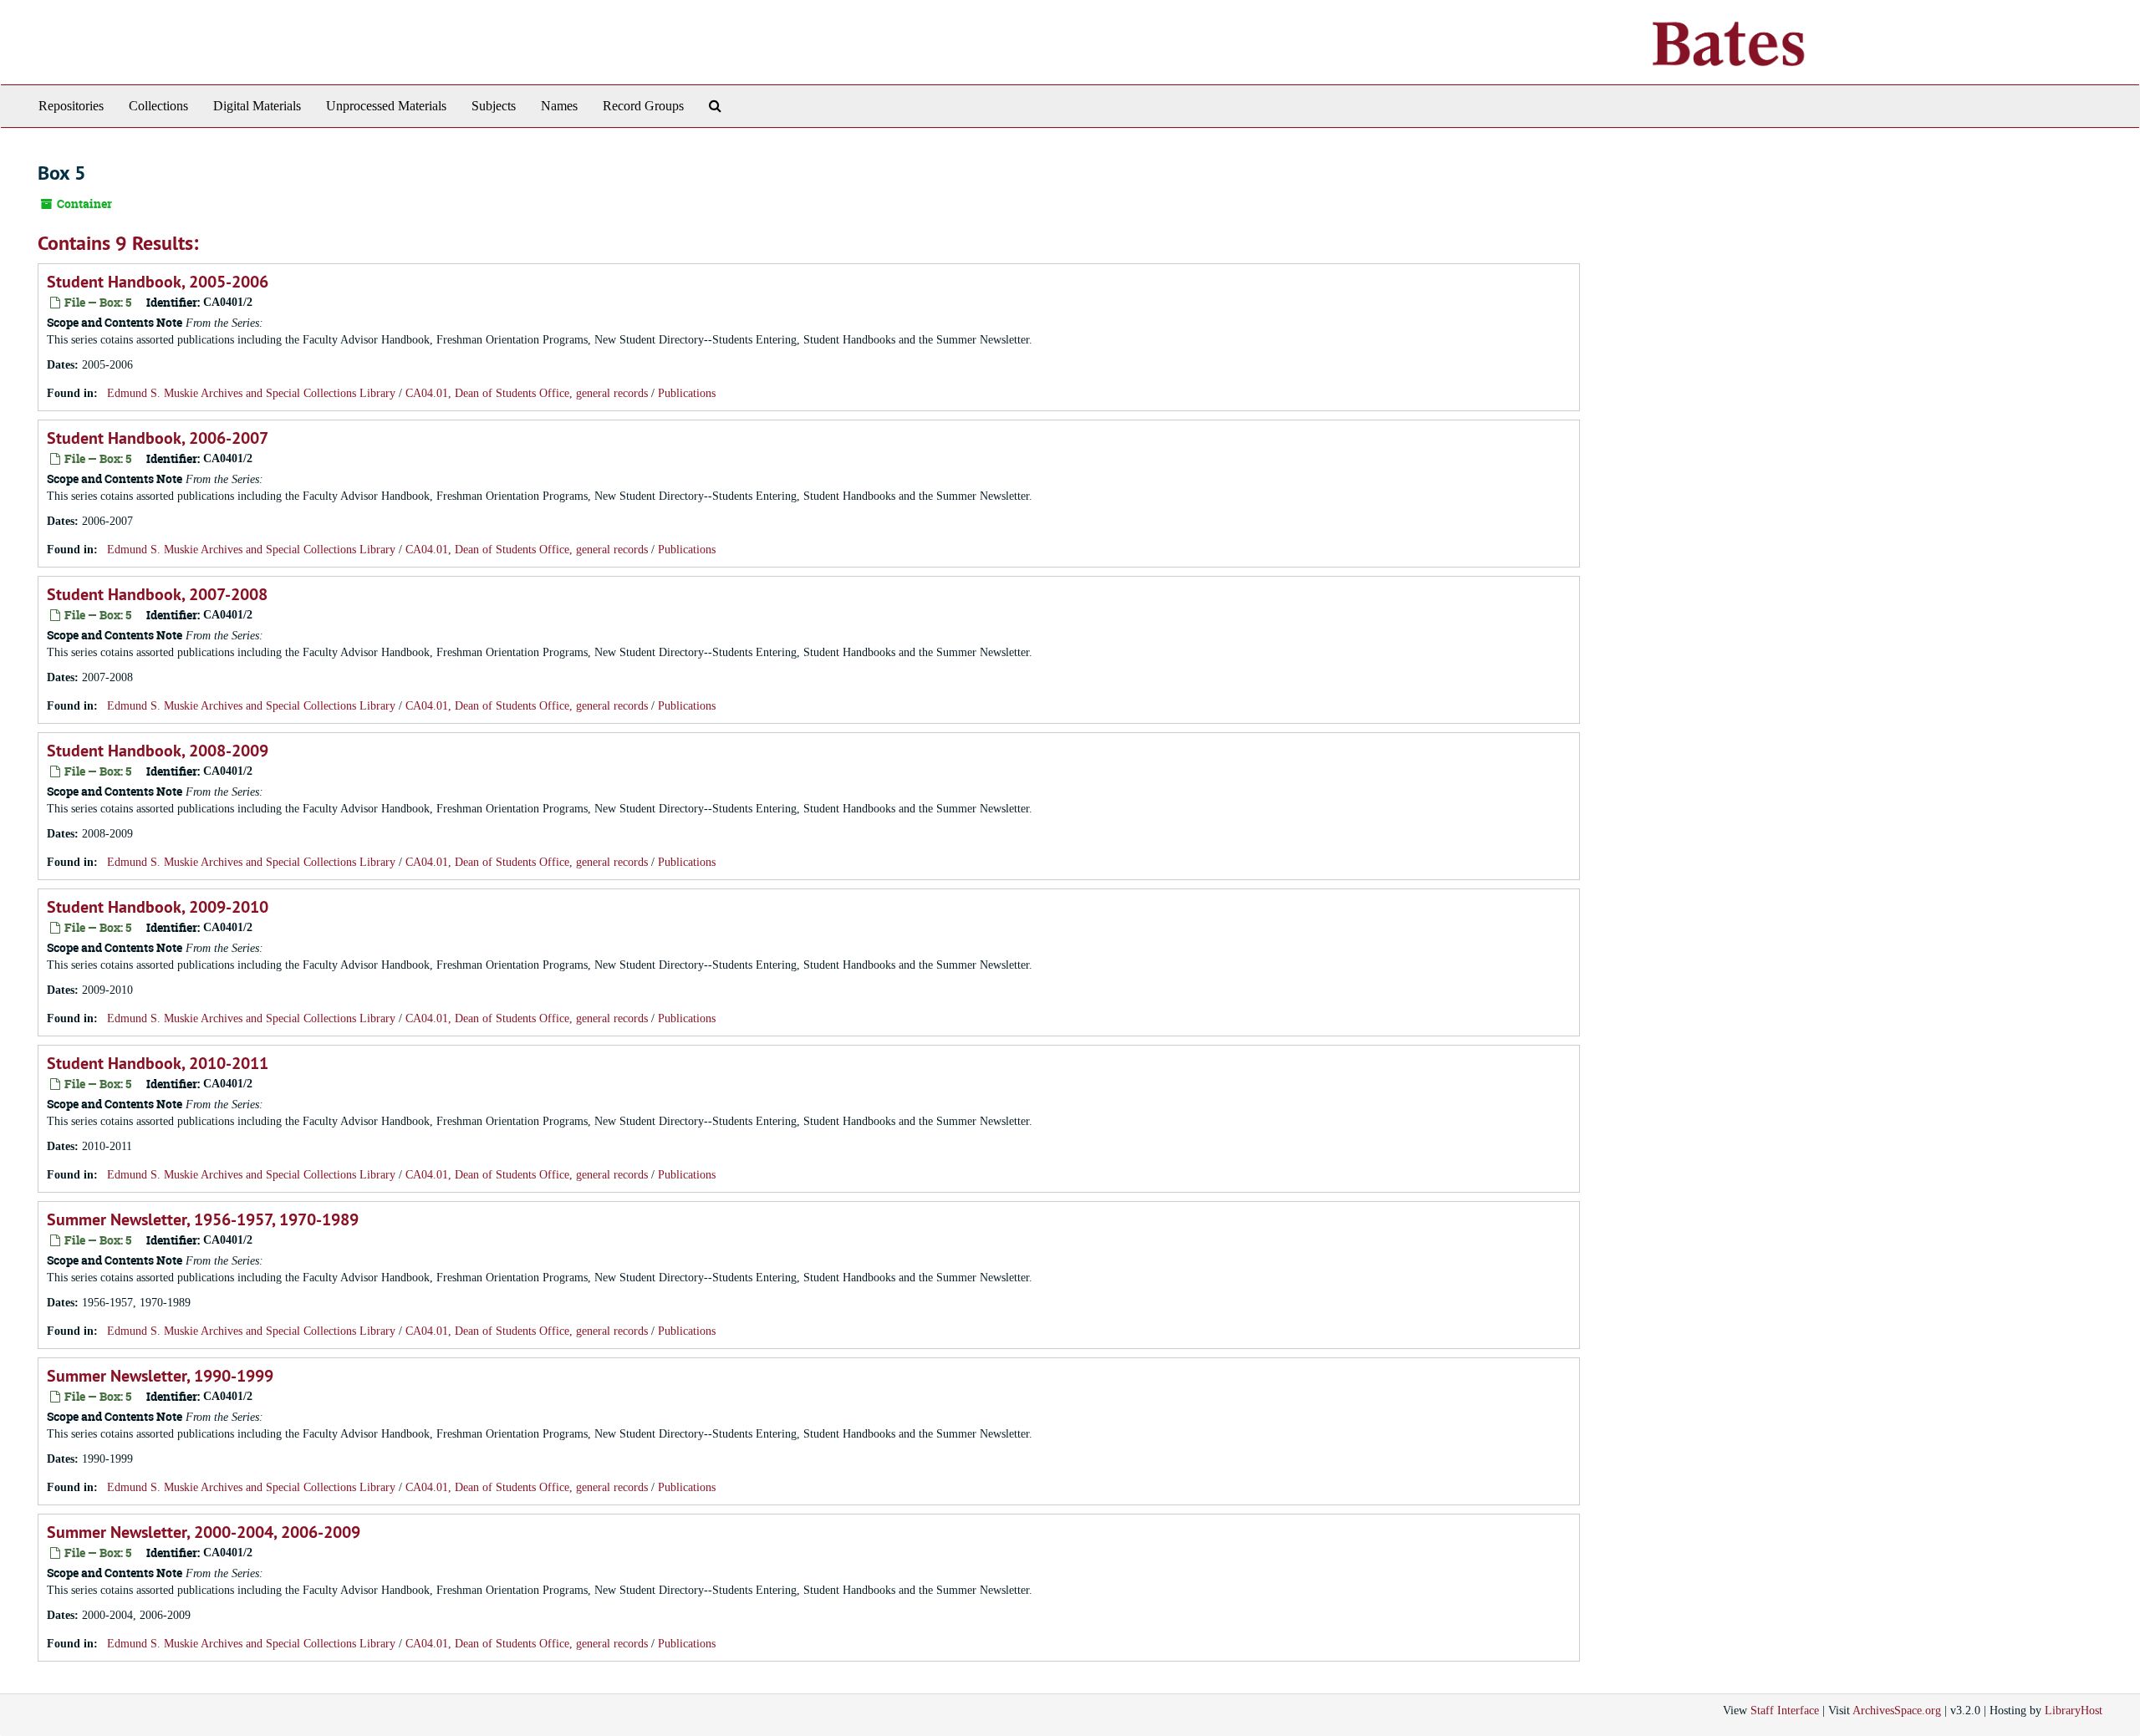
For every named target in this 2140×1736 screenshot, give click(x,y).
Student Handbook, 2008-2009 (158, 751)
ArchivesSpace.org (1897, 1711)
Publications (687, 393)
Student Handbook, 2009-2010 (158, 907)
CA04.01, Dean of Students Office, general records (527, 393)
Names (559, 106)
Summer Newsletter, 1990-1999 (160, 1376)
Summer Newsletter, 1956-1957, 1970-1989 (203, 1219)
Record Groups (643, 106)
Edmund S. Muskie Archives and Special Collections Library (251, 393)
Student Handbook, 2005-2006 (158, 282)
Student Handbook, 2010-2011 (158, 1063)
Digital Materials (257, 106)
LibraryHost (2074, 1711)
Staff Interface (1785, 1711)
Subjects (494, 106)
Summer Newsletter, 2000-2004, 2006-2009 (204, 1532)
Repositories (71, 106)
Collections (158, 106)
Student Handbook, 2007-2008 (157, 594)
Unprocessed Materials (386, 106)
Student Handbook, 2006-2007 (158, 438)
